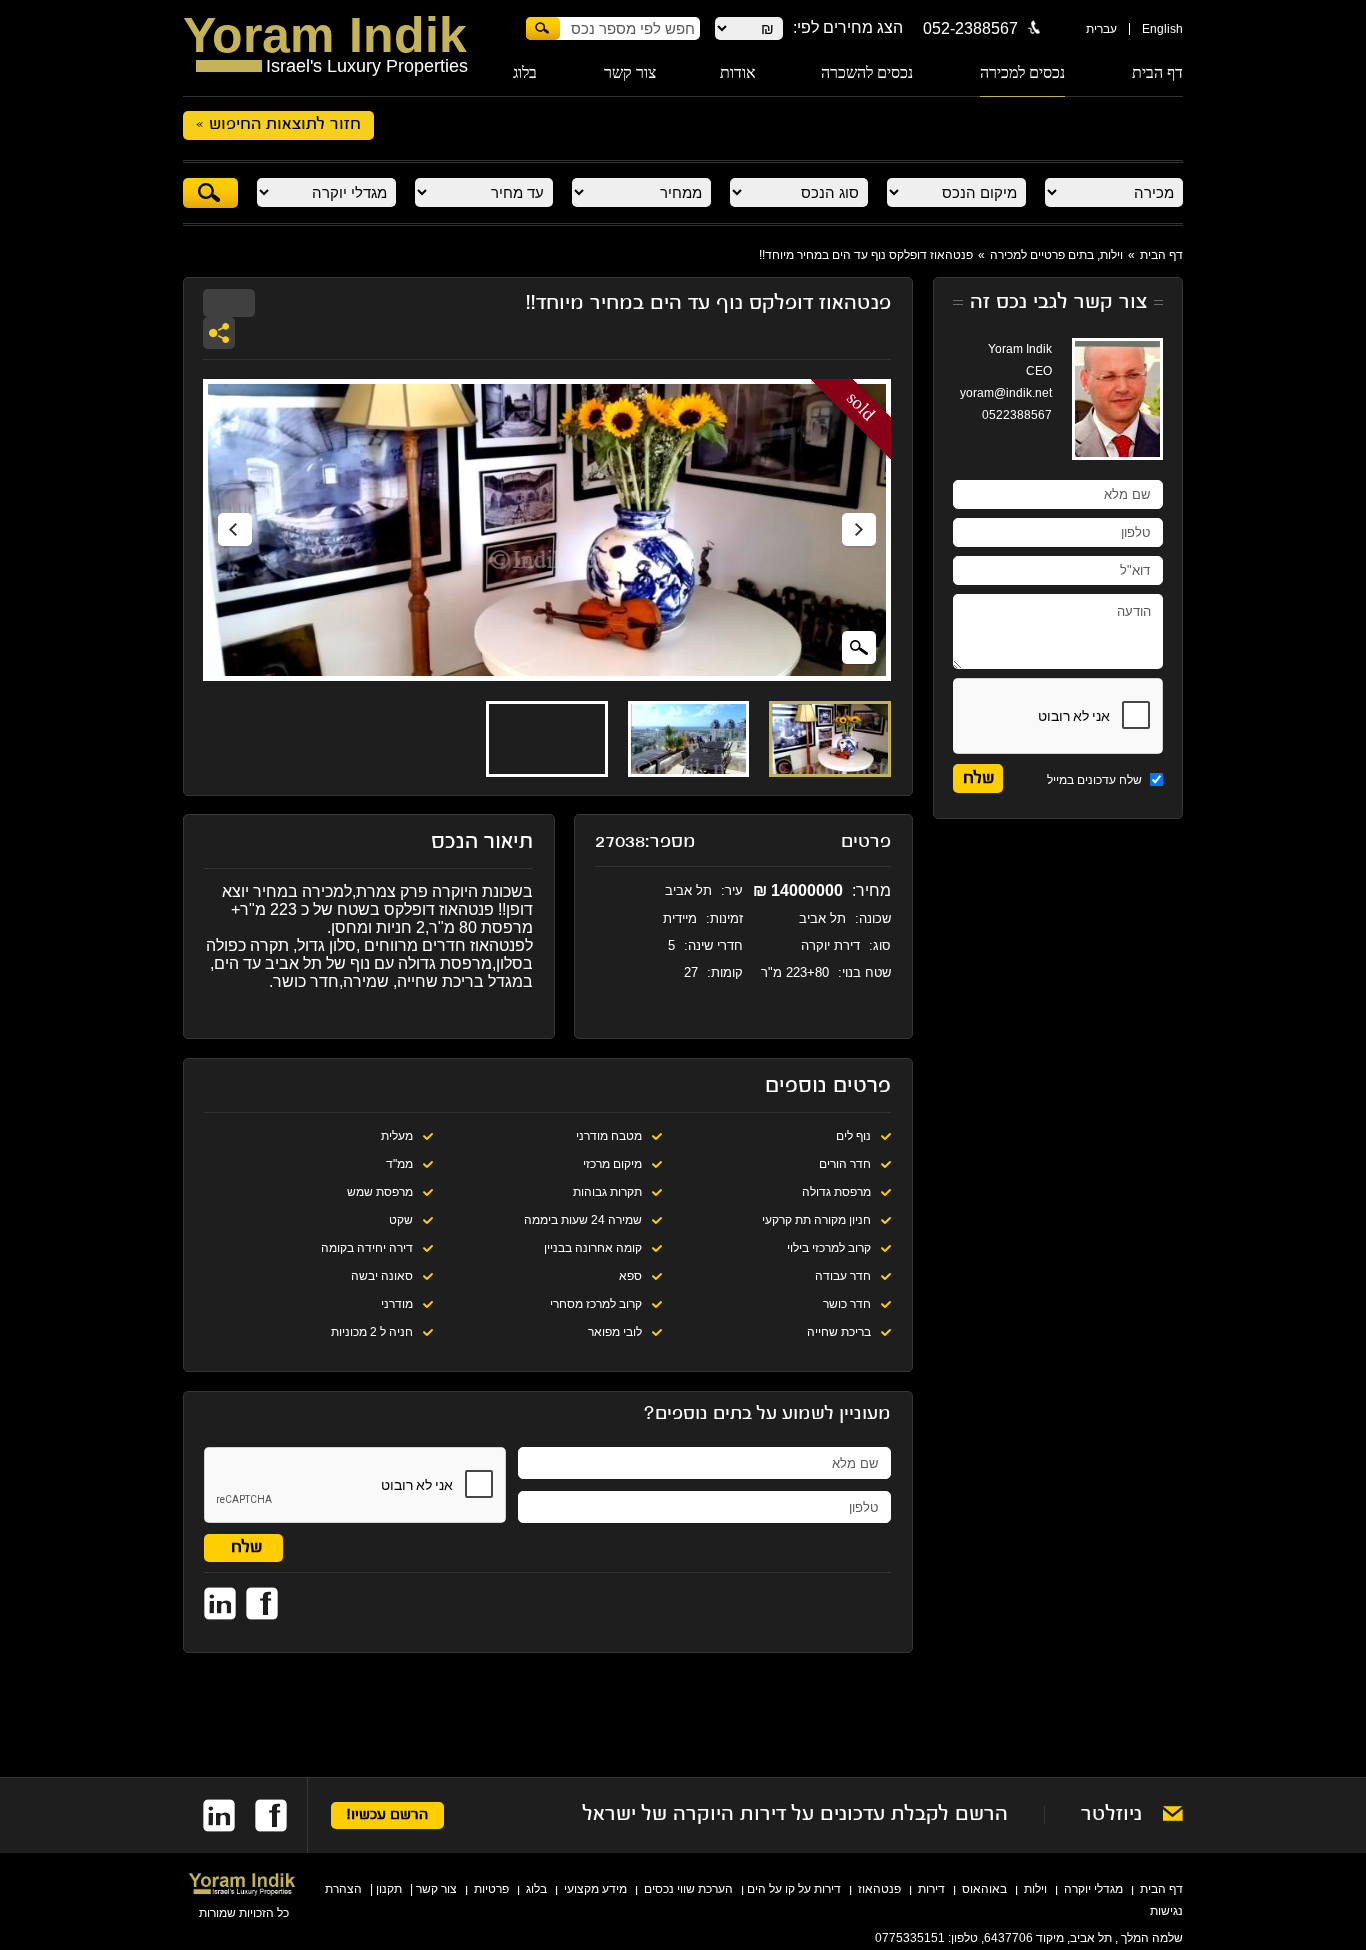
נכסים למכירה (1022, 72)
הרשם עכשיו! (387, 1815)
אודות (738, 72)
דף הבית (1157, 72)
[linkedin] (209, 1815)
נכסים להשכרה (867, 72)
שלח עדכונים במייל (1096, 780)
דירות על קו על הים (794, 1889)
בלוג (525, 72)
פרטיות (491, 1889)
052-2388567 (970, 28)
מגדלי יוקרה (1093, 1889)
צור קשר (630, 72)
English (1162, 29)
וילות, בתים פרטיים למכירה (1056, 255)
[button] (235, 530)
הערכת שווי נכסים (688, 1889)
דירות (931, 1889)
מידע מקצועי (595, 1889)
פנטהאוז (879, 1889)
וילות (1035, 1889)
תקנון (389, 1889)
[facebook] (261, 1815)
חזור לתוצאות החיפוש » (278, 125)
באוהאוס (984, 1889)
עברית (1101, 29)
